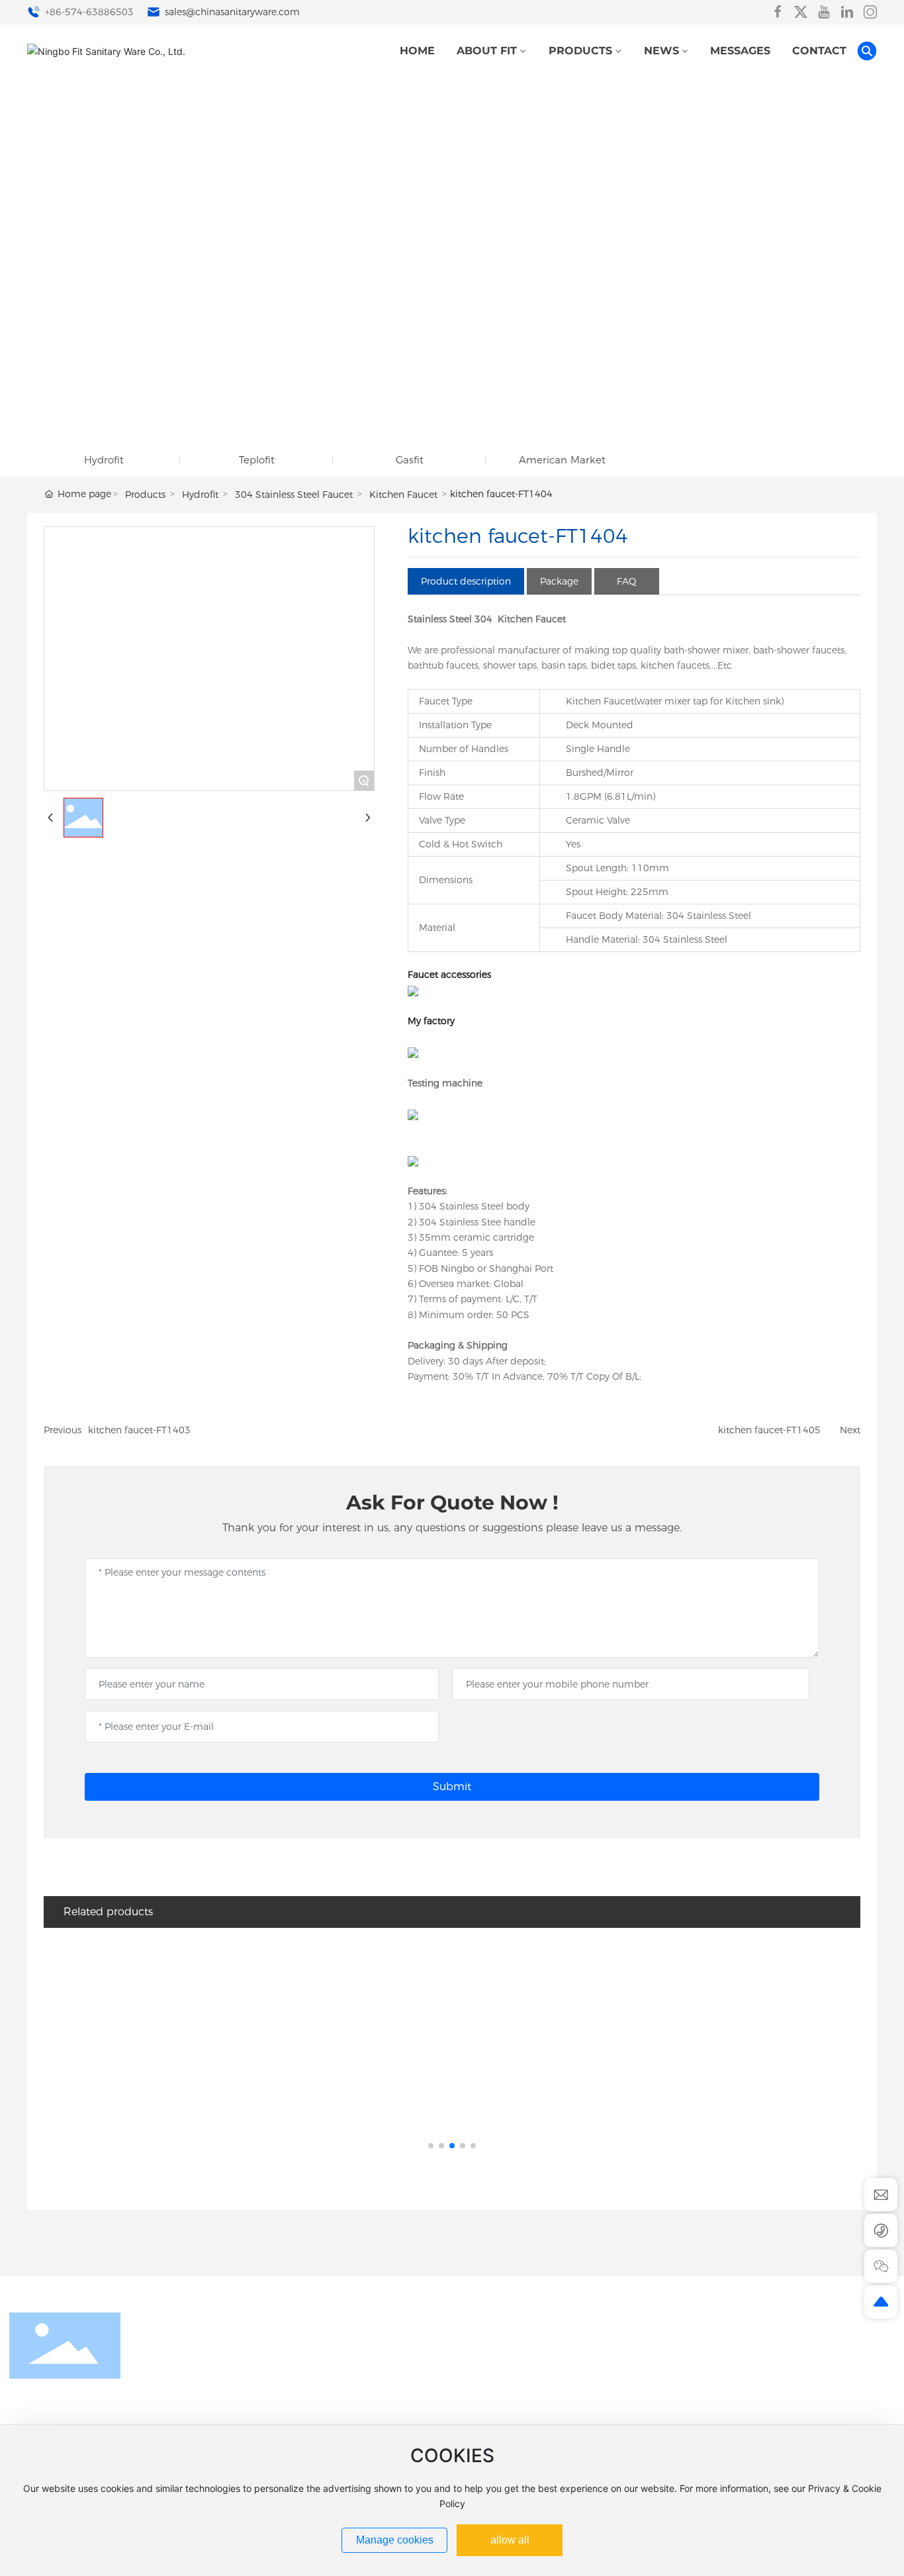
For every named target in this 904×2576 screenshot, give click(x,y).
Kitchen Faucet (403, 495)
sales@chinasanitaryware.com (231, 12)
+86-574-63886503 (88, 12)
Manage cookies (395, 2540)
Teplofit (257, 460)
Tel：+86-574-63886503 (764, 2413)
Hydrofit (104, 460)
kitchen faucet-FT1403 (139, 1430)
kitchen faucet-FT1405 (769, 1430)
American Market (562, 460)
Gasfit (410, 460)
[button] (431, 2146)
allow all (510, 2540)
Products (145, 495)
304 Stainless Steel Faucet (294, 495)
